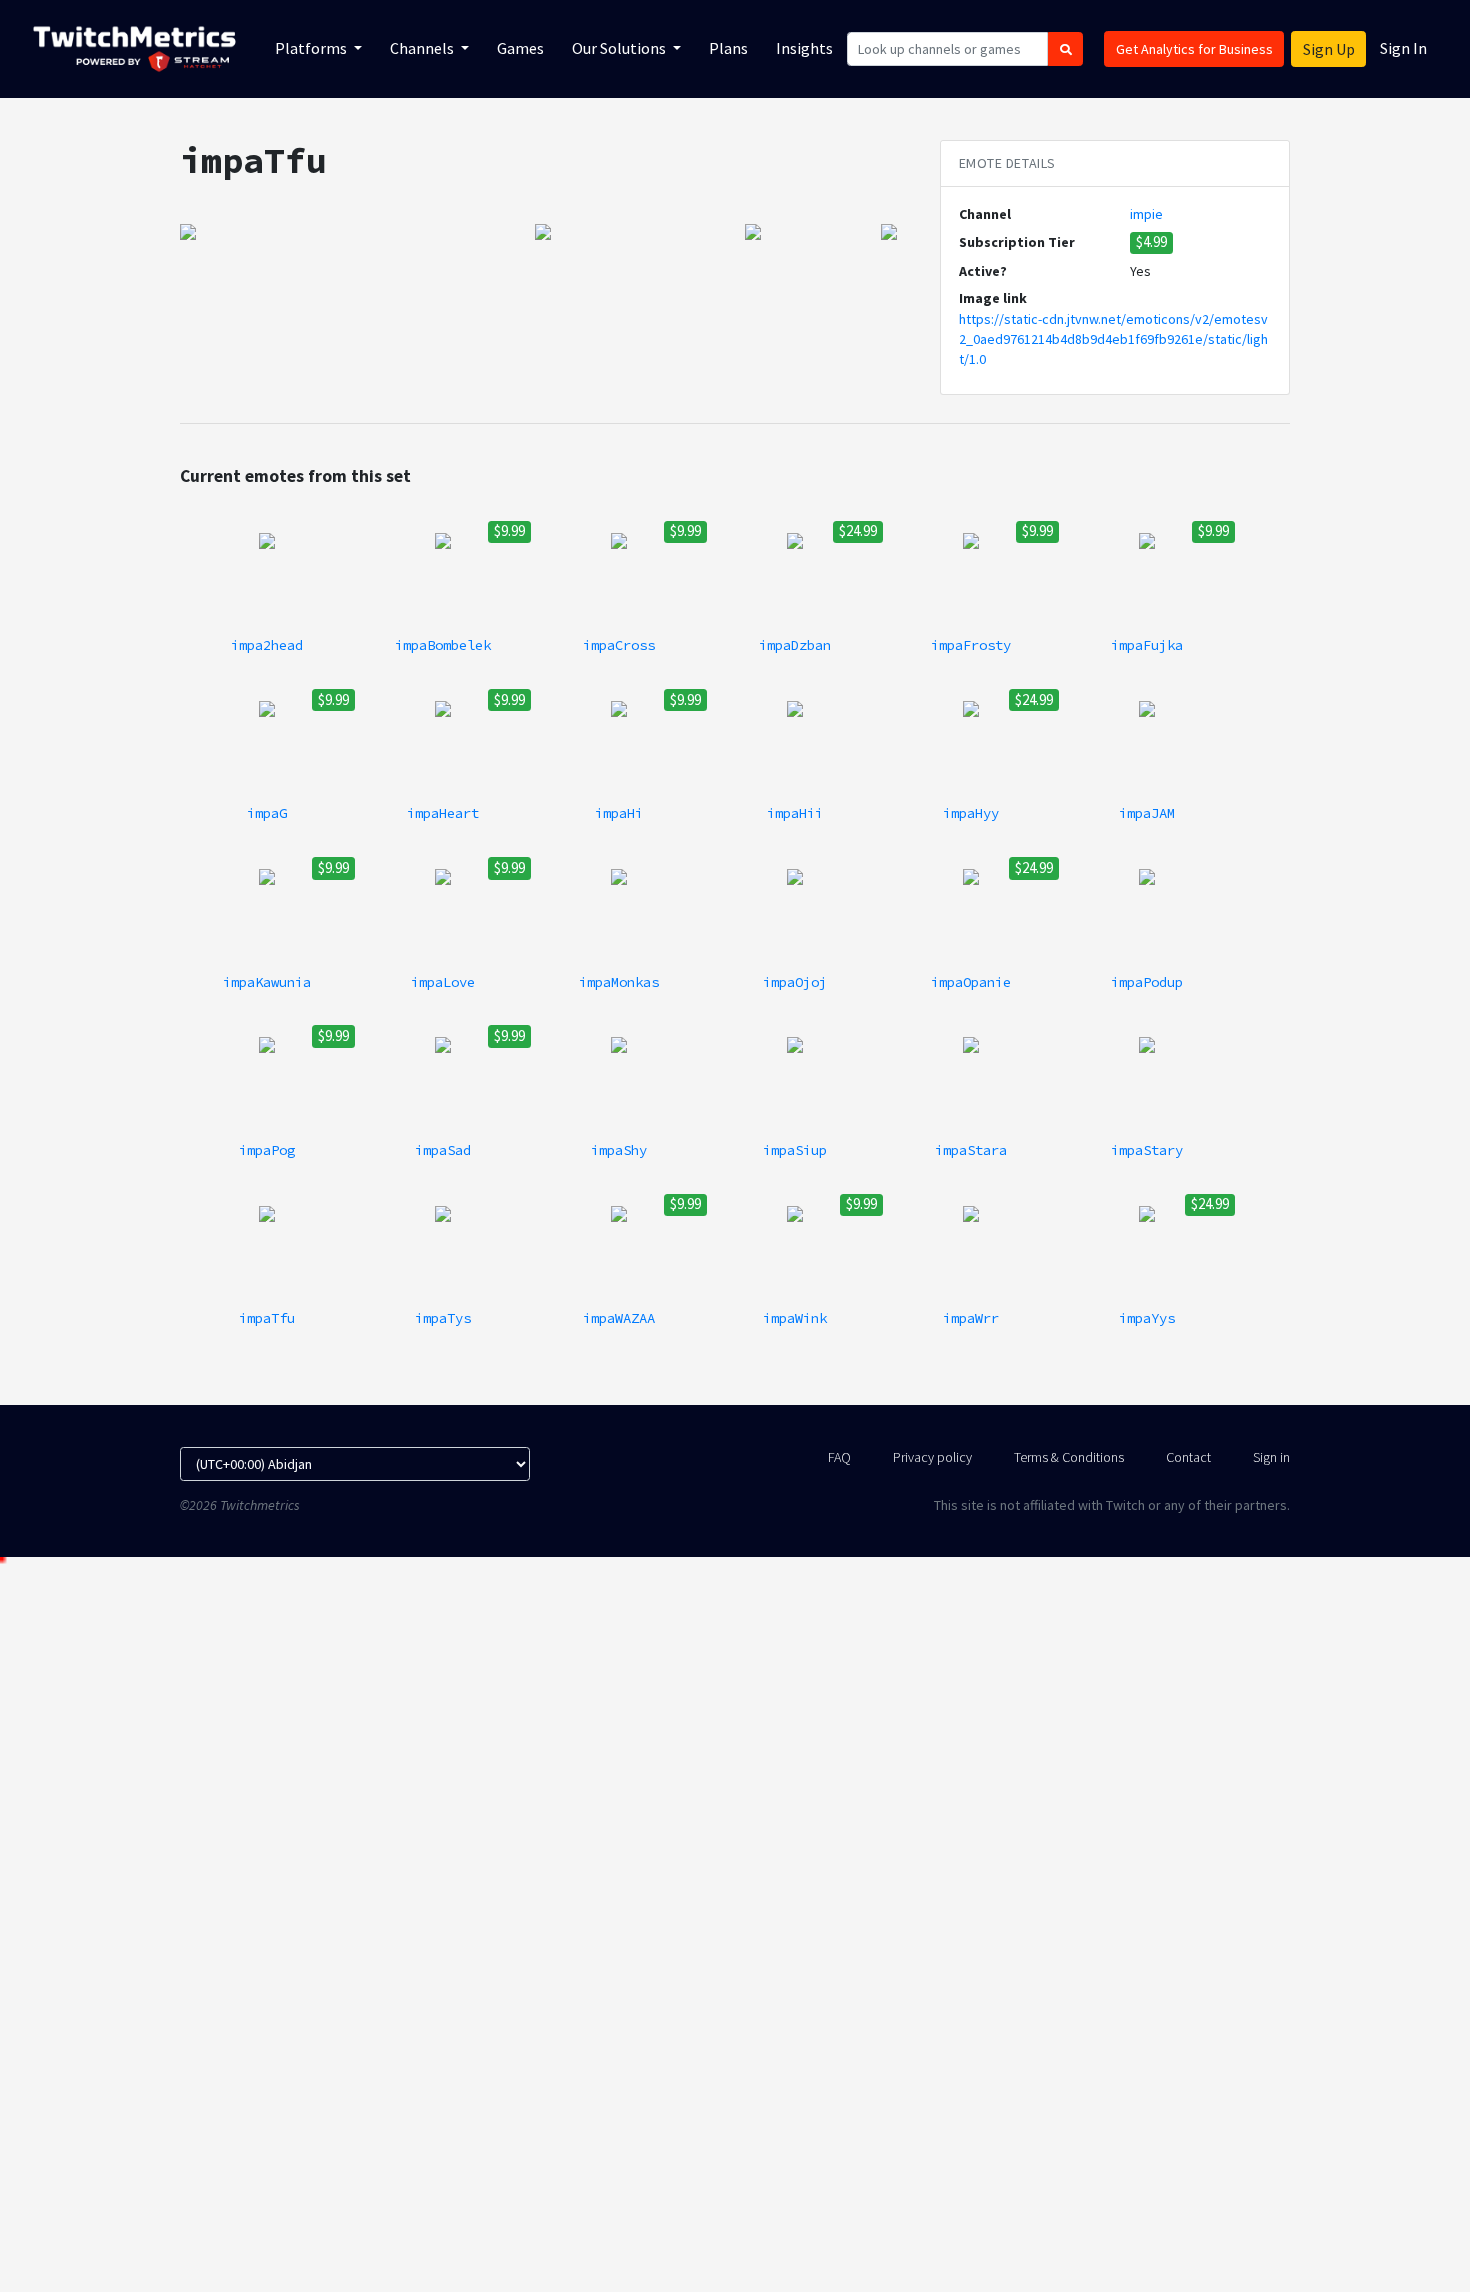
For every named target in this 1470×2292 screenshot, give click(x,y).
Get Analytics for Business (1194, 49)
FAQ (839, 1457)
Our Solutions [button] (620, 48)
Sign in (1271, 1457)
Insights (804, 48)
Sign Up (1329, 49)
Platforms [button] (312, 48)
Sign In (1403, 48)
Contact (1188, 1457)
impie (1146, 214)
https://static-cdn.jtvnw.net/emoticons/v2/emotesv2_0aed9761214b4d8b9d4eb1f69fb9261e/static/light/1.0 (1113, 339)
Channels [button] (423, 48)
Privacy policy (932, 1457)
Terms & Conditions (1069, 1457)
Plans (728, 48)
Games (520, 48)
